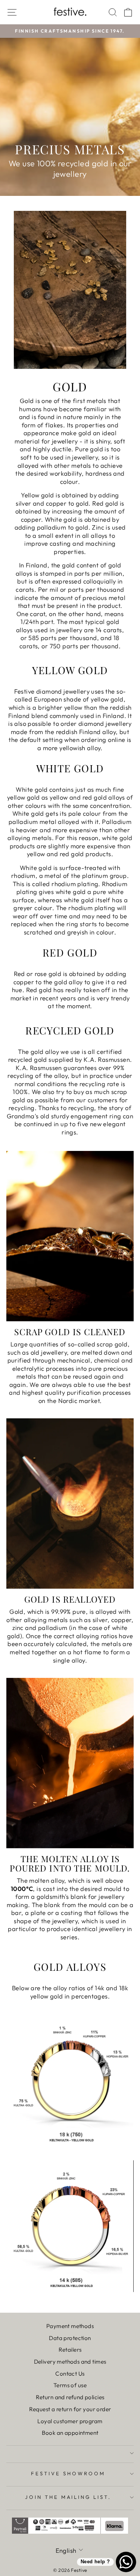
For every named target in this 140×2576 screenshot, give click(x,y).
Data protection (70, 2338)
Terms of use (70, 2385)
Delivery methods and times (70, 2362)
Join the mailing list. (68, 2497)
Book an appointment (70, 2433)
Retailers (70, 2350)
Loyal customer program (70, 2421)
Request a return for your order (70, 2409)
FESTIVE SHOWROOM (68, 2473)
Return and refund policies (70, 2397)
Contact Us (70, 2374)
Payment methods (70, 2326)
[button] (27, 19)
